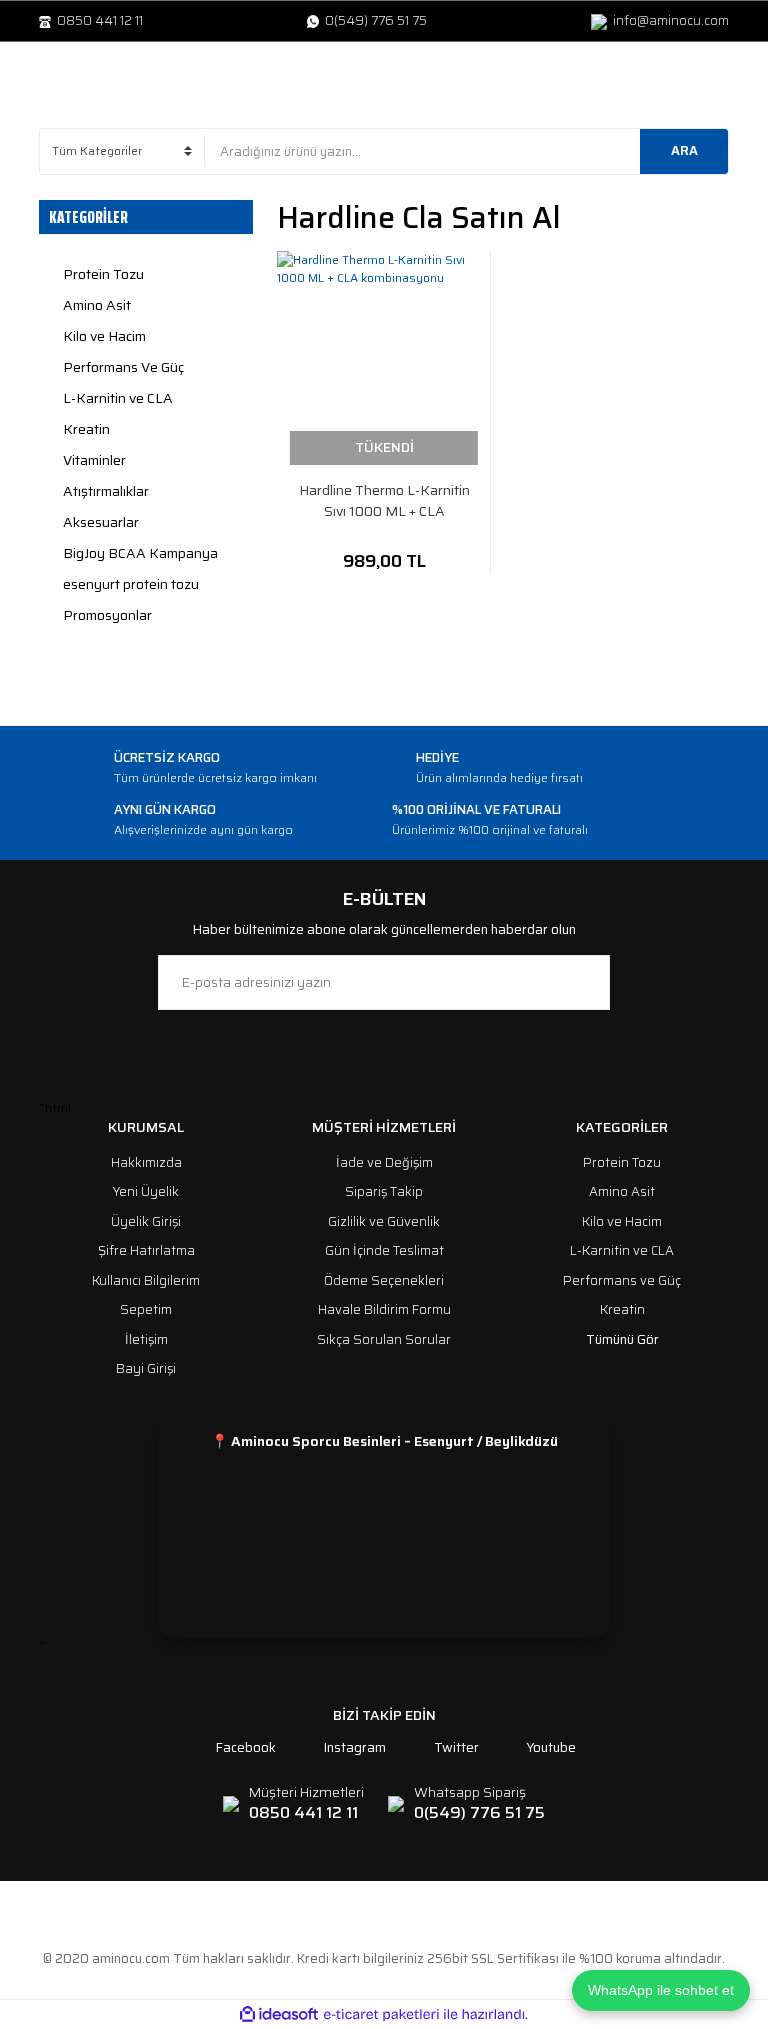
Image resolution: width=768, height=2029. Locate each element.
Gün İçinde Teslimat (384, 1250)
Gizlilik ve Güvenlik (384, 1221)
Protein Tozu (622, 1162)
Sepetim (146, 1309)
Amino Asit (622, 1191)
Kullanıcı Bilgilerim (146, 1280)
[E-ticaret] (381, 2014)
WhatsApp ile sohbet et (661, 1990)
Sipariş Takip (384, 1191)
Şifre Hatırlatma (146, 1250)
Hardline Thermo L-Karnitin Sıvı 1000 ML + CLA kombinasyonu (384, 501)
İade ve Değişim (384, 1162)
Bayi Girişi (146, 1368)
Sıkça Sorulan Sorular (384, 1339)
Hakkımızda (146, 1162)
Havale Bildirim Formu (384, 1309)
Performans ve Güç (622, 1280)
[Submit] (585, 982)
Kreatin (622, 1309)
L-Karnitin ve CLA (622, 1250)
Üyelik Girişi (146, 1221)
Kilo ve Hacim (622, 1221)
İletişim (146, 1339)
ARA (684, 150)
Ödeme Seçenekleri (384, 1280)
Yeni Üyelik (146, 1191)
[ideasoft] (279, 2014)
